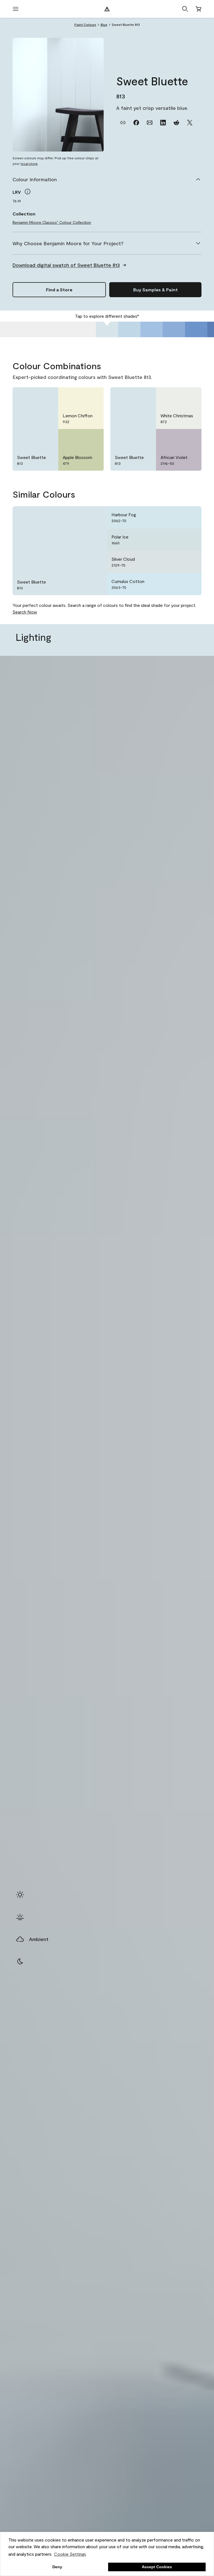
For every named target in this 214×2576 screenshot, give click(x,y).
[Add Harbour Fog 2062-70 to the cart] (176, 517)
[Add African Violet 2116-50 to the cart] (176, 438)
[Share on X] (190, 123)
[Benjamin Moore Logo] (107, 9)
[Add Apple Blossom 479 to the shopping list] (93, 438)
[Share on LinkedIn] (163, 123)
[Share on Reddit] (176, 123)
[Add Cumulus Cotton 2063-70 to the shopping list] (190, 584)
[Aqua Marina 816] (174, 329)
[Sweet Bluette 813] (107, 329)
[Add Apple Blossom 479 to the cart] (79, 438)
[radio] (20, 1895)
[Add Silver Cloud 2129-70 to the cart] (176, 562)
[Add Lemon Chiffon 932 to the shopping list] (93, 396)
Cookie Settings (70, 2554)
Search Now (25, 612)
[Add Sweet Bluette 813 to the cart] (33, 396)
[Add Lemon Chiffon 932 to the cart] (79, 396)
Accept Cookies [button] (157, 2567)
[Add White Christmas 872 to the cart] (176, 396)
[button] (185, 9)
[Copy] (123, 123)
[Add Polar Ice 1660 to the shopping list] (190, 540)
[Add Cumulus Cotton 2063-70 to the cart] (176, 584)
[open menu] (16, 9)
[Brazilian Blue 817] (196, 329)
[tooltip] (28, 192)
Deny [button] (57, 2567)
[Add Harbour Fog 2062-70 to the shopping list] (190, 517)
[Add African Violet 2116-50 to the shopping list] (190, 438)
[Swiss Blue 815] (152, 329)
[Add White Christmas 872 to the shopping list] (190, 396)
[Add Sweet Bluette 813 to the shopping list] (47, 396)
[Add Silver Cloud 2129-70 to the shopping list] (190, 562)
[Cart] (198, 9)
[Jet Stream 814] (129, 329)
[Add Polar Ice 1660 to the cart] (176, 540)
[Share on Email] (150, 123)
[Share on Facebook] (136, 123)
